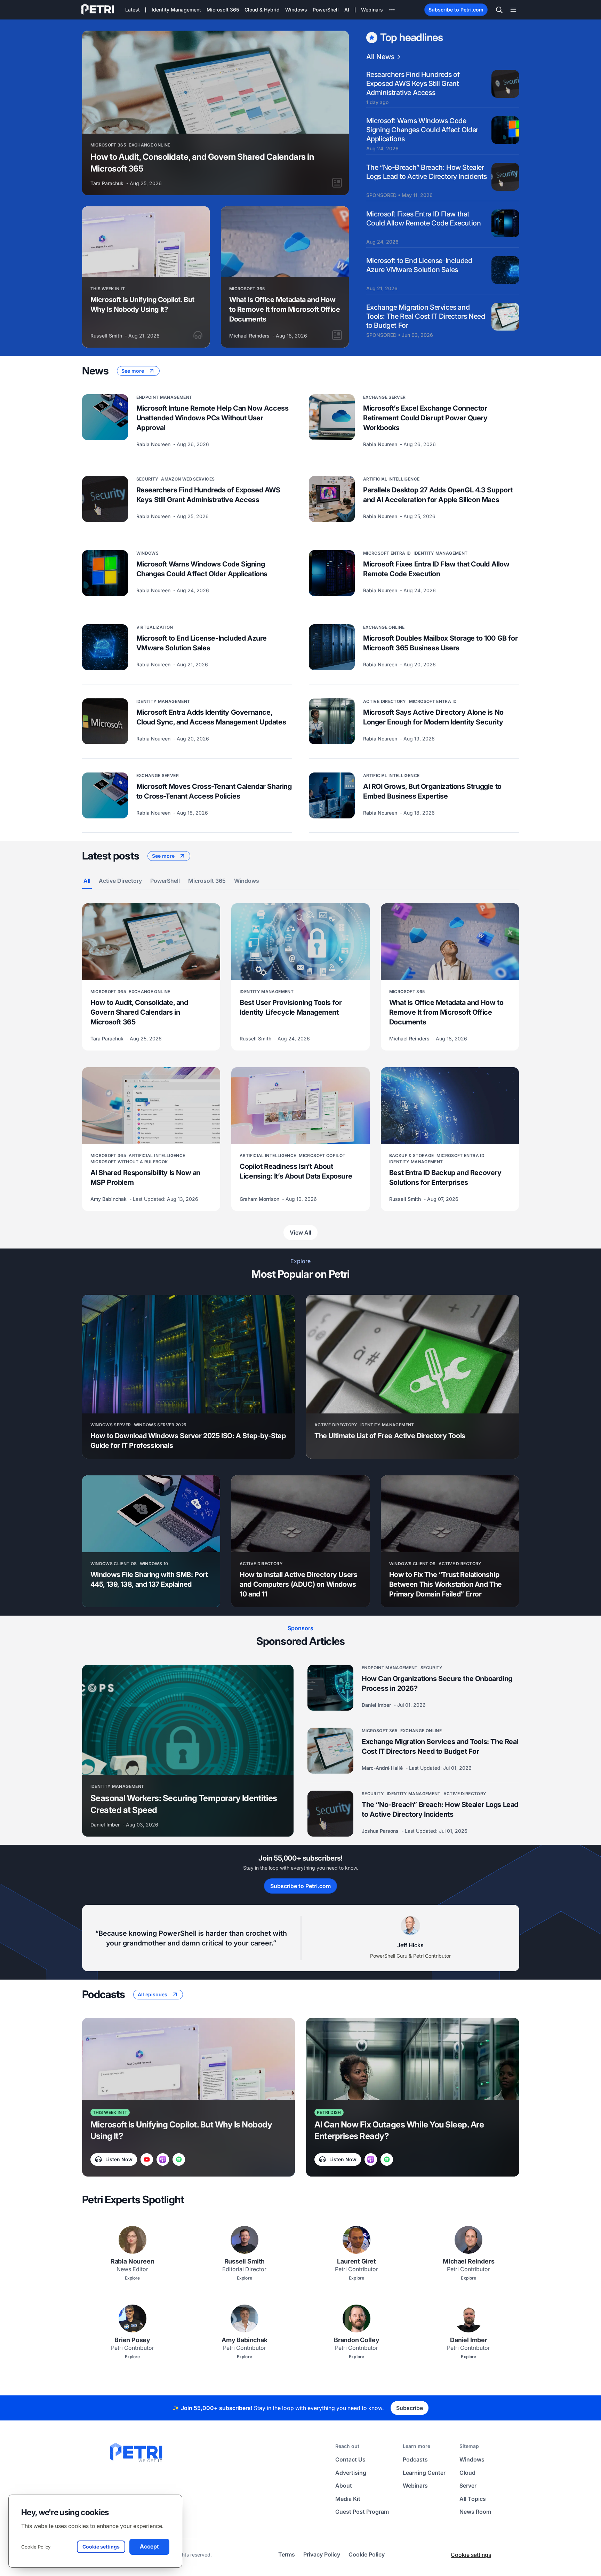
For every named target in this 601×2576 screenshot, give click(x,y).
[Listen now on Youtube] (147, 2159)
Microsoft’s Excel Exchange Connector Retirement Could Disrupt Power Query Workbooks (425, 418)
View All (300, 1232)
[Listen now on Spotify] (179, 2159)
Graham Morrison (260, 1199)
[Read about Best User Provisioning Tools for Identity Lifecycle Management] (300, 942)
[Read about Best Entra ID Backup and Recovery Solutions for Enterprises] (450, 1106)
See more (133, 371)
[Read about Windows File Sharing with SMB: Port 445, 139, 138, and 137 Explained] (151, 1514)
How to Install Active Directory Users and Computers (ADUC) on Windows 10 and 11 (298, 1584)
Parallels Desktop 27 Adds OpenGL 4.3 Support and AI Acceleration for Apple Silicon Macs (438, 495)
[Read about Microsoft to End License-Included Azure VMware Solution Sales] (105, 647)
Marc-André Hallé (383, 1768)
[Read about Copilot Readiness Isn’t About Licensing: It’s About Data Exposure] (300, 1106)
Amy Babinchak (109, 1199)
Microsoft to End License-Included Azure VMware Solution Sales (419, 265)
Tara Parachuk (108, 183)
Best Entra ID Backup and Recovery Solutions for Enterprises (445, 1178)
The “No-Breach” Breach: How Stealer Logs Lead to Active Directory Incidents (427, 172)
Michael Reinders (250, 336)
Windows (148, 553)
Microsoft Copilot (322, 1155)
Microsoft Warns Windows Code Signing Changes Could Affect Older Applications (422, 130)
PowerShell (165, 881)
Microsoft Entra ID (387, 553)
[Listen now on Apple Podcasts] (163, 2159)
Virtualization (155, 627)
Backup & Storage (412, 1155)
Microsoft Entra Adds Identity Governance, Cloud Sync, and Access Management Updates (211, 717)
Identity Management (440, 553)
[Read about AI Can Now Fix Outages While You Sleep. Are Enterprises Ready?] (413, 2059)
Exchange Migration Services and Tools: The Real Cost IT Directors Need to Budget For (426, 316)
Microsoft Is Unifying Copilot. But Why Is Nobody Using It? (142, 304)
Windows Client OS (114, 1564)
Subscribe (410, 2408)
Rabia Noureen (154, 444)
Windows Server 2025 (160, 1425)
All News (380, 57)
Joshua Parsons (381, 1831)
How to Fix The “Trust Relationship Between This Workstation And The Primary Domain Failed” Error (446, 1584)
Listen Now (119, 2159)
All (87, 881)
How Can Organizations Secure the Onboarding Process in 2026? (437, 1683)
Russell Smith (107, 336)
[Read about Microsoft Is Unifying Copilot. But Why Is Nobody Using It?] (146, 242)
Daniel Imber (106, 1825)
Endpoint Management (164, 397)
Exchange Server (384, 397)
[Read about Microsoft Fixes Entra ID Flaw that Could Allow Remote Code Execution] (332, 573)
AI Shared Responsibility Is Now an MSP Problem (145, 1178)
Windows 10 (154, 1564)
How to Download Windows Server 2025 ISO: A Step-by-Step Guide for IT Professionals (188, 1441)
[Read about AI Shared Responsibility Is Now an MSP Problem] (151, 1106)
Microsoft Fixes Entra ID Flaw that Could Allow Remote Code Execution (424, 219)
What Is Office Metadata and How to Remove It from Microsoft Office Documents (285, 309)
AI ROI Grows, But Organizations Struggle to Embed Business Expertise (432, 791)
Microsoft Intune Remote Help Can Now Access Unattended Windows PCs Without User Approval (213, 418)
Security (147, 479)
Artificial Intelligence (391, 479)
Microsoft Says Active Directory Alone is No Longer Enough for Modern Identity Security (433, 717)
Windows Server (111, 1425)
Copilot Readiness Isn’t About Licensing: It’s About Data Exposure (296, 1171)
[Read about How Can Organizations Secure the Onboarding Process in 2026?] (330, 1688)
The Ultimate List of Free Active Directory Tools (390, 1436)
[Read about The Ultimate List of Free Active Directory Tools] (413, 1354)
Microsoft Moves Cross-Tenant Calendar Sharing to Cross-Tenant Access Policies (214, 791)
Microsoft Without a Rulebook (129, 1162)
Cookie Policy (36, 2547)
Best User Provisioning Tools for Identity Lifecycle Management (291, 1007)
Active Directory (385, 701)
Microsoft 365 (108, 145)
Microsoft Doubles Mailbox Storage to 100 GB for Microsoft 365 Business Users (440, 643)
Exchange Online (149, 145)
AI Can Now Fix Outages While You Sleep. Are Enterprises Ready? (399, 2130)
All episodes (153, 1994)
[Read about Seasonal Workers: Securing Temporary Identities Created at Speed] (188, 1720)
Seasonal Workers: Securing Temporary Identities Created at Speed (184, 1804)
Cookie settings (471, 2555)
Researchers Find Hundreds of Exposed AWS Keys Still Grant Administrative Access (413, 84)
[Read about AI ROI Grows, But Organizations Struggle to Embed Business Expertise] (332, 795)
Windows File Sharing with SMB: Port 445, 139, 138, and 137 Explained (149, 1579)
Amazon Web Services (188, 479)
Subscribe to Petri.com (456, 10)
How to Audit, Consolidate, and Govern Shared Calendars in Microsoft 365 (202, 163)
